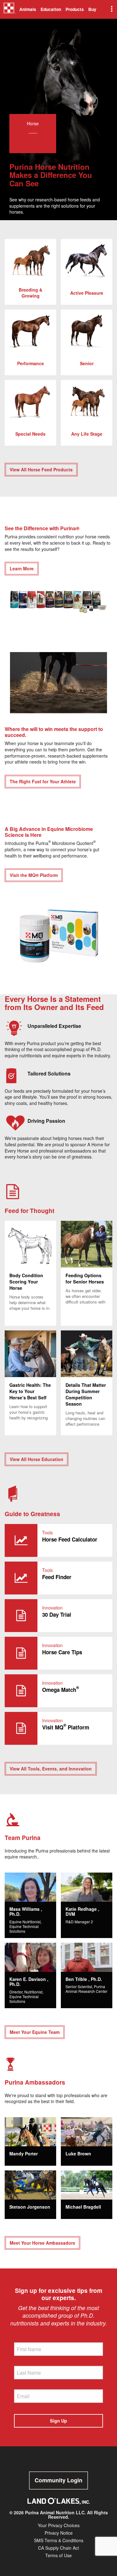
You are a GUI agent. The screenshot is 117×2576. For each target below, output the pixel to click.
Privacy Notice (59, 2533)
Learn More (22, 568)
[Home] (10, 10)
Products (75, 9)
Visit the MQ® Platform (34, 875)
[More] (111, 9)
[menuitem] (9, 9)
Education (51, 9)
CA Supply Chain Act (58, 2548)
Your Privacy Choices (59, 2525)
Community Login (58, 2480)
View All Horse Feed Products (41, 469)
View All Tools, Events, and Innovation (51, 1769)
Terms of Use (58, 2555)
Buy (92, 9)
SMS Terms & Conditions (59, 2540)
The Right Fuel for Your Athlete (43, 781)
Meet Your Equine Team (35, 2032)
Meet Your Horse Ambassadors (42, 2243)
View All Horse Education (37, 1459)
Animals (28, 9)
